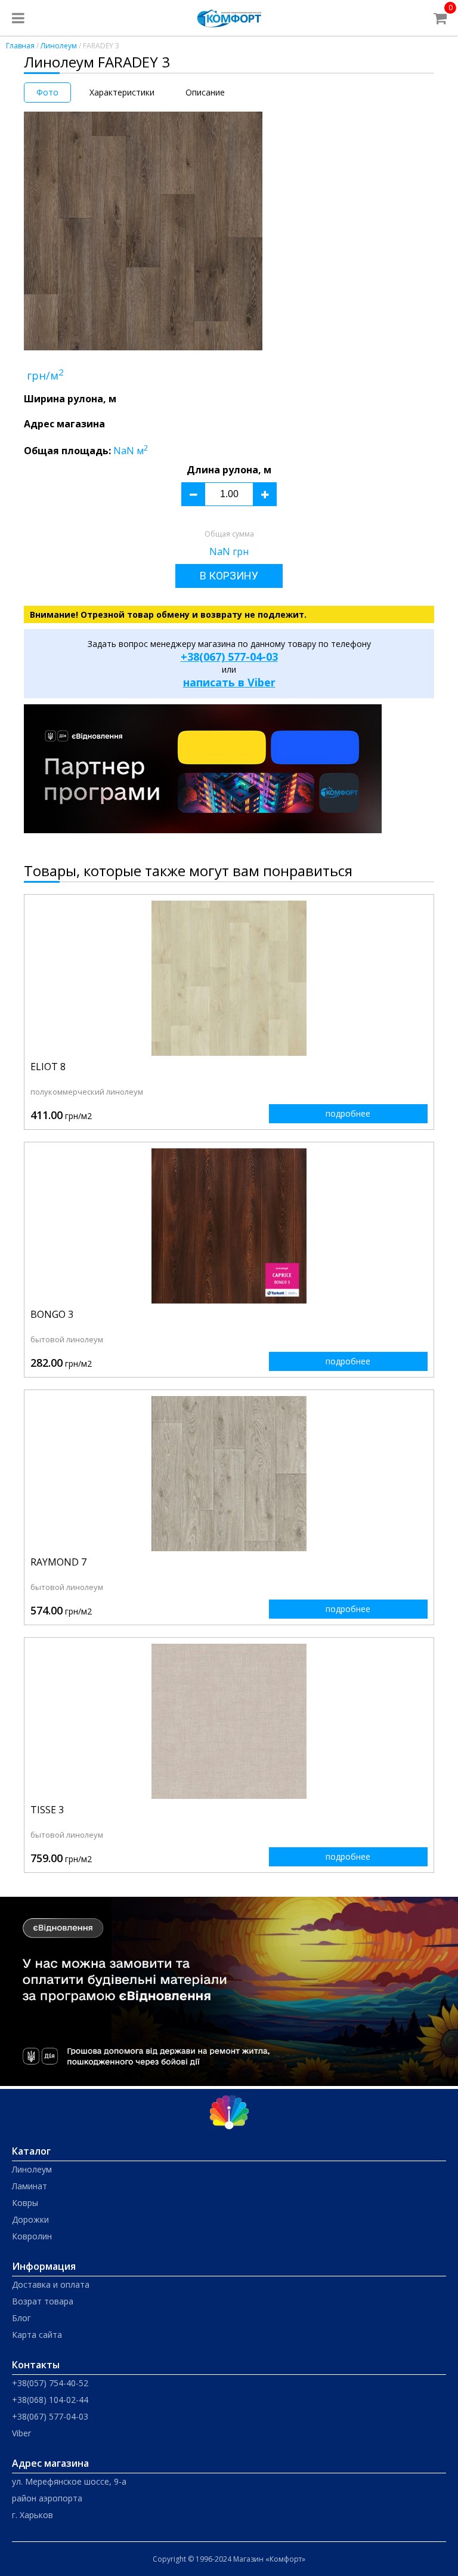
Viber (21, 2433)
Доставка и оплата (51, 2284)
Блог (21, 2318)
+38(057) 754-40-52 (50, 2383)
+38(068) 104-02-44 (50, 2400)
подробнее (348, 1113)
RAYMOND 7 (58, 1562)
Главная (20, 46)
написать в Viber (229, 682)
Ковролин (32, 2236)
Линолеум (59, 46)
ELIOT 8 (48, 1067)
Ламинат (30, 2186)
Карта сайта (37, 2335)
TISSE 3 (47, 1810)
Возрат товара (43, 2301)
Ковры (25, 2203)
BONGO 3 (52, 1314)
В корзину (229, 576)
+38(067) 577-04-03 (229, 657)
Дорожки (30, 2219)
